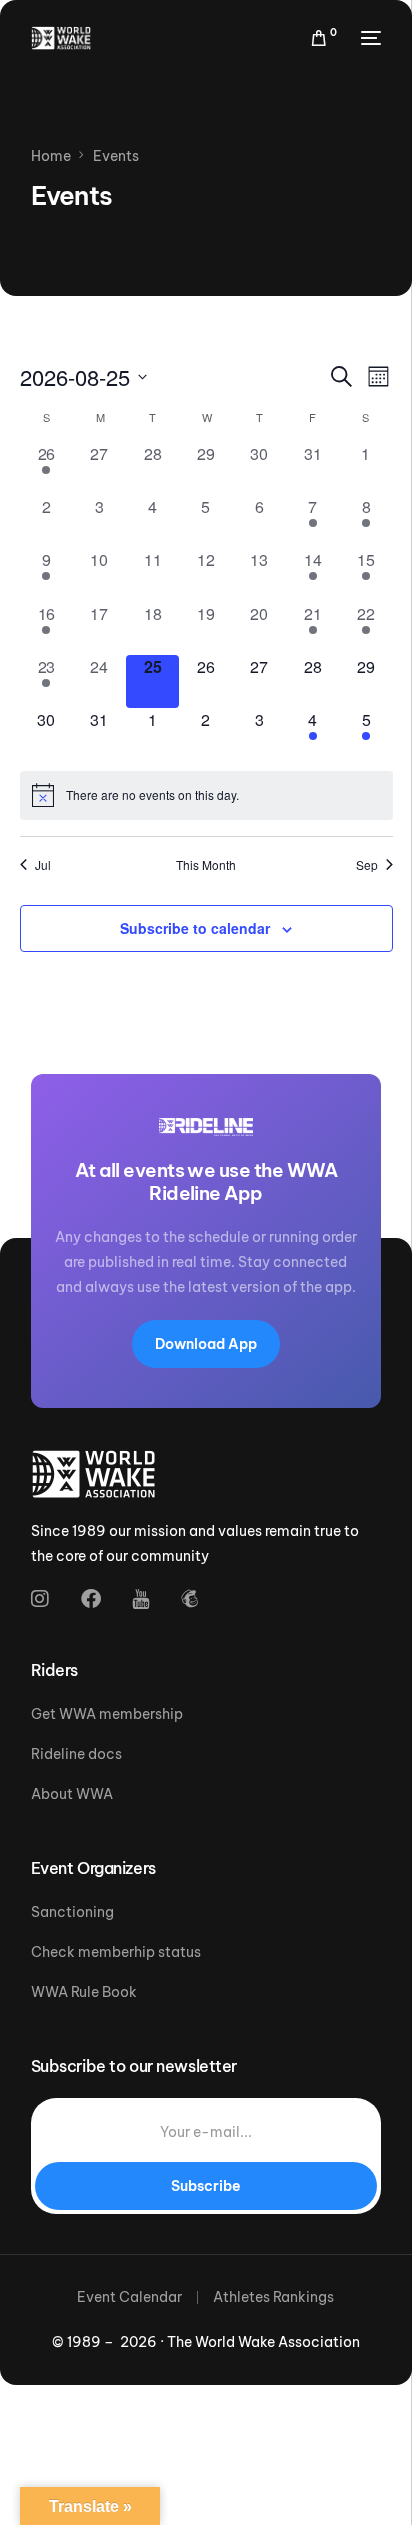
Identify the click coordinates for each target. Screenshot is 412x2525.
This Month (206, 865)
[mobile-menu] (369, 38)
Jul (43, 865)
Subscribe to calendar (195, 928)
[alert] (206, 795)
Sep (367, 865)
